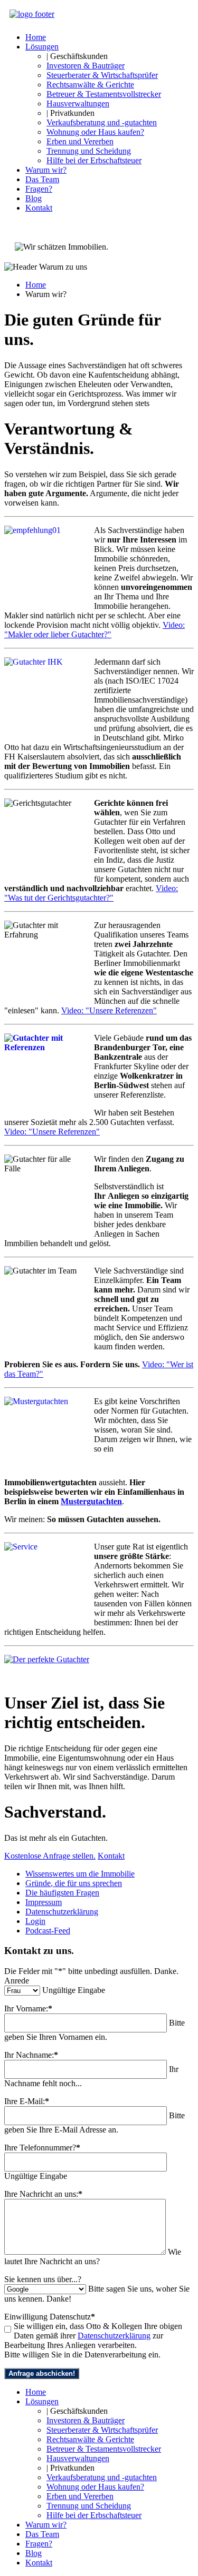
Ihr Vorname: (28, 2009)
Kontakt (111, 1856)
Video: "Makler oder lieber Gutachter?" (95, 630)
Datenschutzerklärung (114, 2336)
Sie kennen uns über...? (43, 2279)
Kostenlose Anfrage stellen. (50, 1856)
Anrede (17, 1981)
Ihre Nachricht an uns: (43, 2194)
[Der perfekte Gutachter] (47, 1659)
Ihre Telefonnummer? (42, 2148)
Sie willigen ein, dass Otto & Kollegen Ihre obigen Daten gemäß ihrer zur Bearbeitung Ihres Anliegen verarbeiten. (93, 2336)
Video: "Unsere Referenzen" (109, 1010)
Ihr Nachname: (31, 2055)
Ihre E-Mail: (27, 2101)
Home (36, 285)
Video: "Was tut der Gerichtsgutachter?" (91, 893)
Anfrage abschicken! (42, 2373)
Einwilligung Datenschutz (50, 2317)
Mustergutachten (91, 1501)
